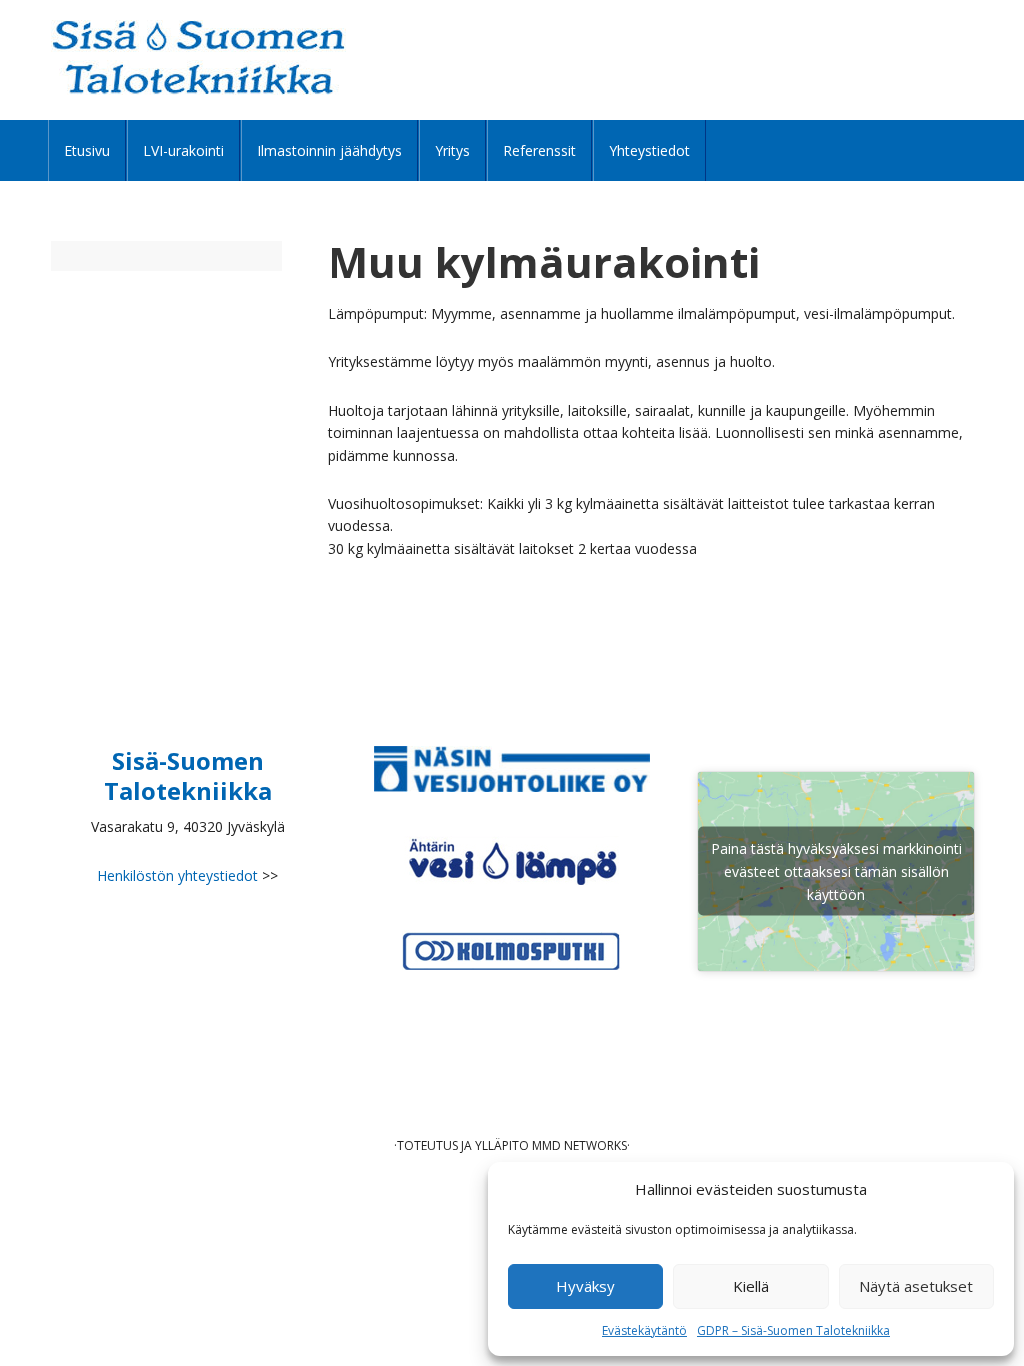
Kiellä (751, 1286)
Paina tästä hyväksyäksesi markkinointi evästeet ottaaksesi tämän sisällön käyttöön (836, 871)
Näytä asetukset (916, 1286)
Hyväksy (585, 1286)
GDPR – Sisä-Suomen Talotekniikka (793, 1330)
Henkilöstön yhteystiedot (177, 875)
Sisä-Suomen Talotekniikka (198, 57)
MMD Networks (579, 1145)
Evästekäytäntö (644, 1330)
